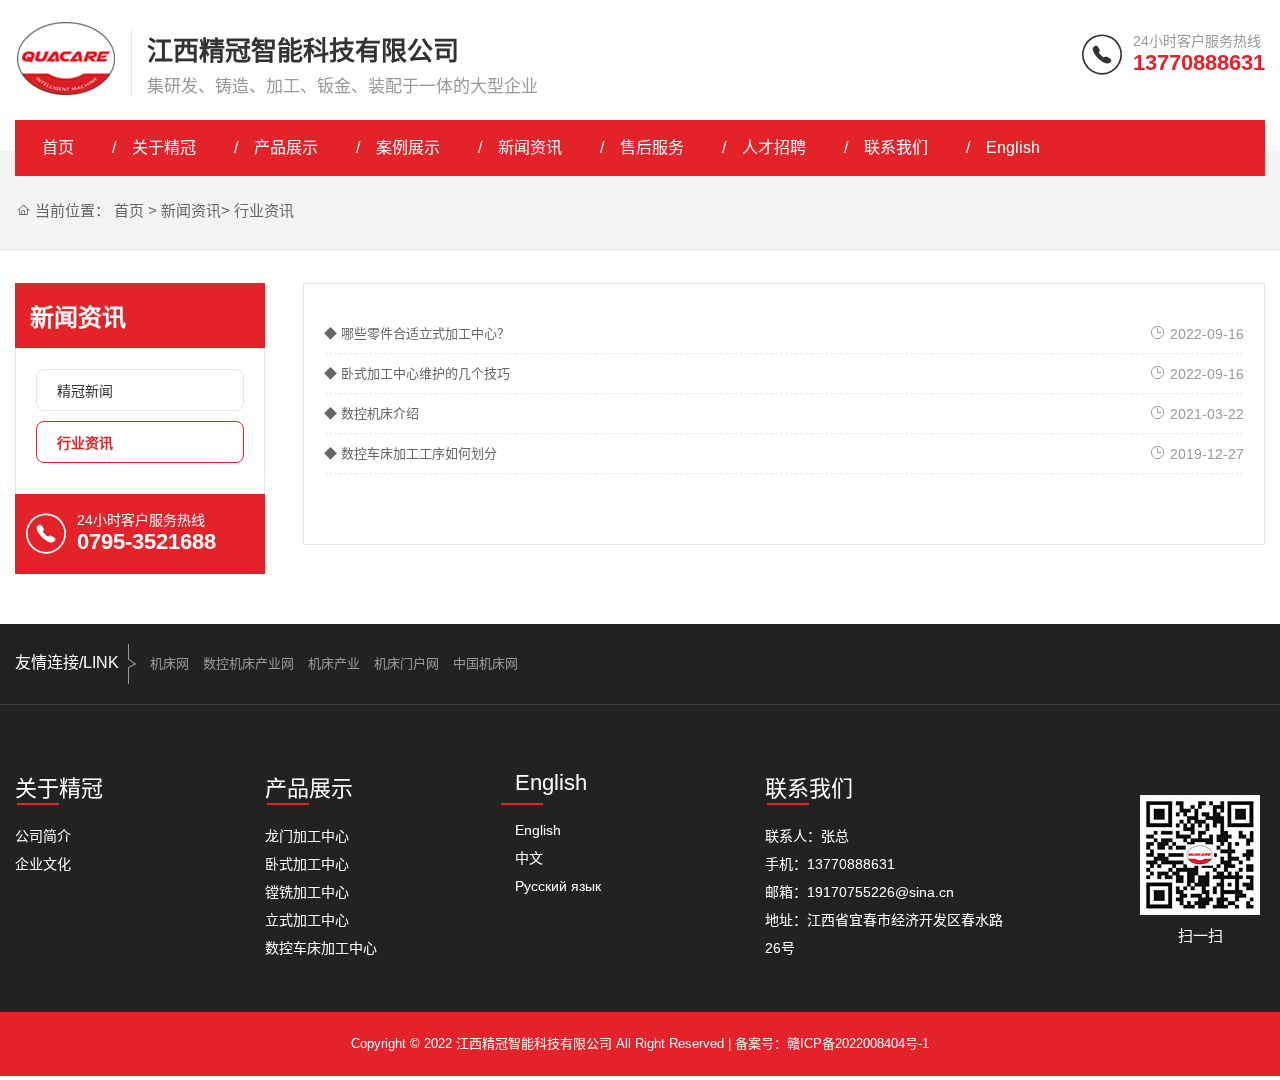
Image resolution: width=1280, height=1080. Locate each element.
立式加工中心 (307, 920)
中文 (529, 858)
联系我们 (896, 147)
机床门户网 (406, 663)
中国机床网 (485, 663)
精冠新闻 (85, 391)
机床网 (169, 663)
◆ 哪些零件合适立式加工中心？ (417, 333)
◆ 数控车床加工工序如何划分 (410, 453)
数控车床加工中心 (321, 948)
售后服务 (652, 147)
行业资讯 (264, 210)
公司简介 (43, 836)
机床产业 (334, 663)
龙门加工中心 (307, 836)
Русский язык (558, 886)
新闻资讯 (530, 147)
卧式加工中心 (307, 864)
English (1013, 147)
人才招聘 (774, 147)
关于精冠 (164, 147)
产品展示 (286, 147)
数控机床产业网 (248, 663)
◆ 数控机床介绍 (371, 413)
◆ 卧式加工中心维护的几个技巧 (417, 373)
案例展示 (408, 147)
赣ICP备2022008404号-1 (858, 1043)
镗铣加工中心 (307, 892)
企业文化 (43, 864)
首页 (58, 147)
